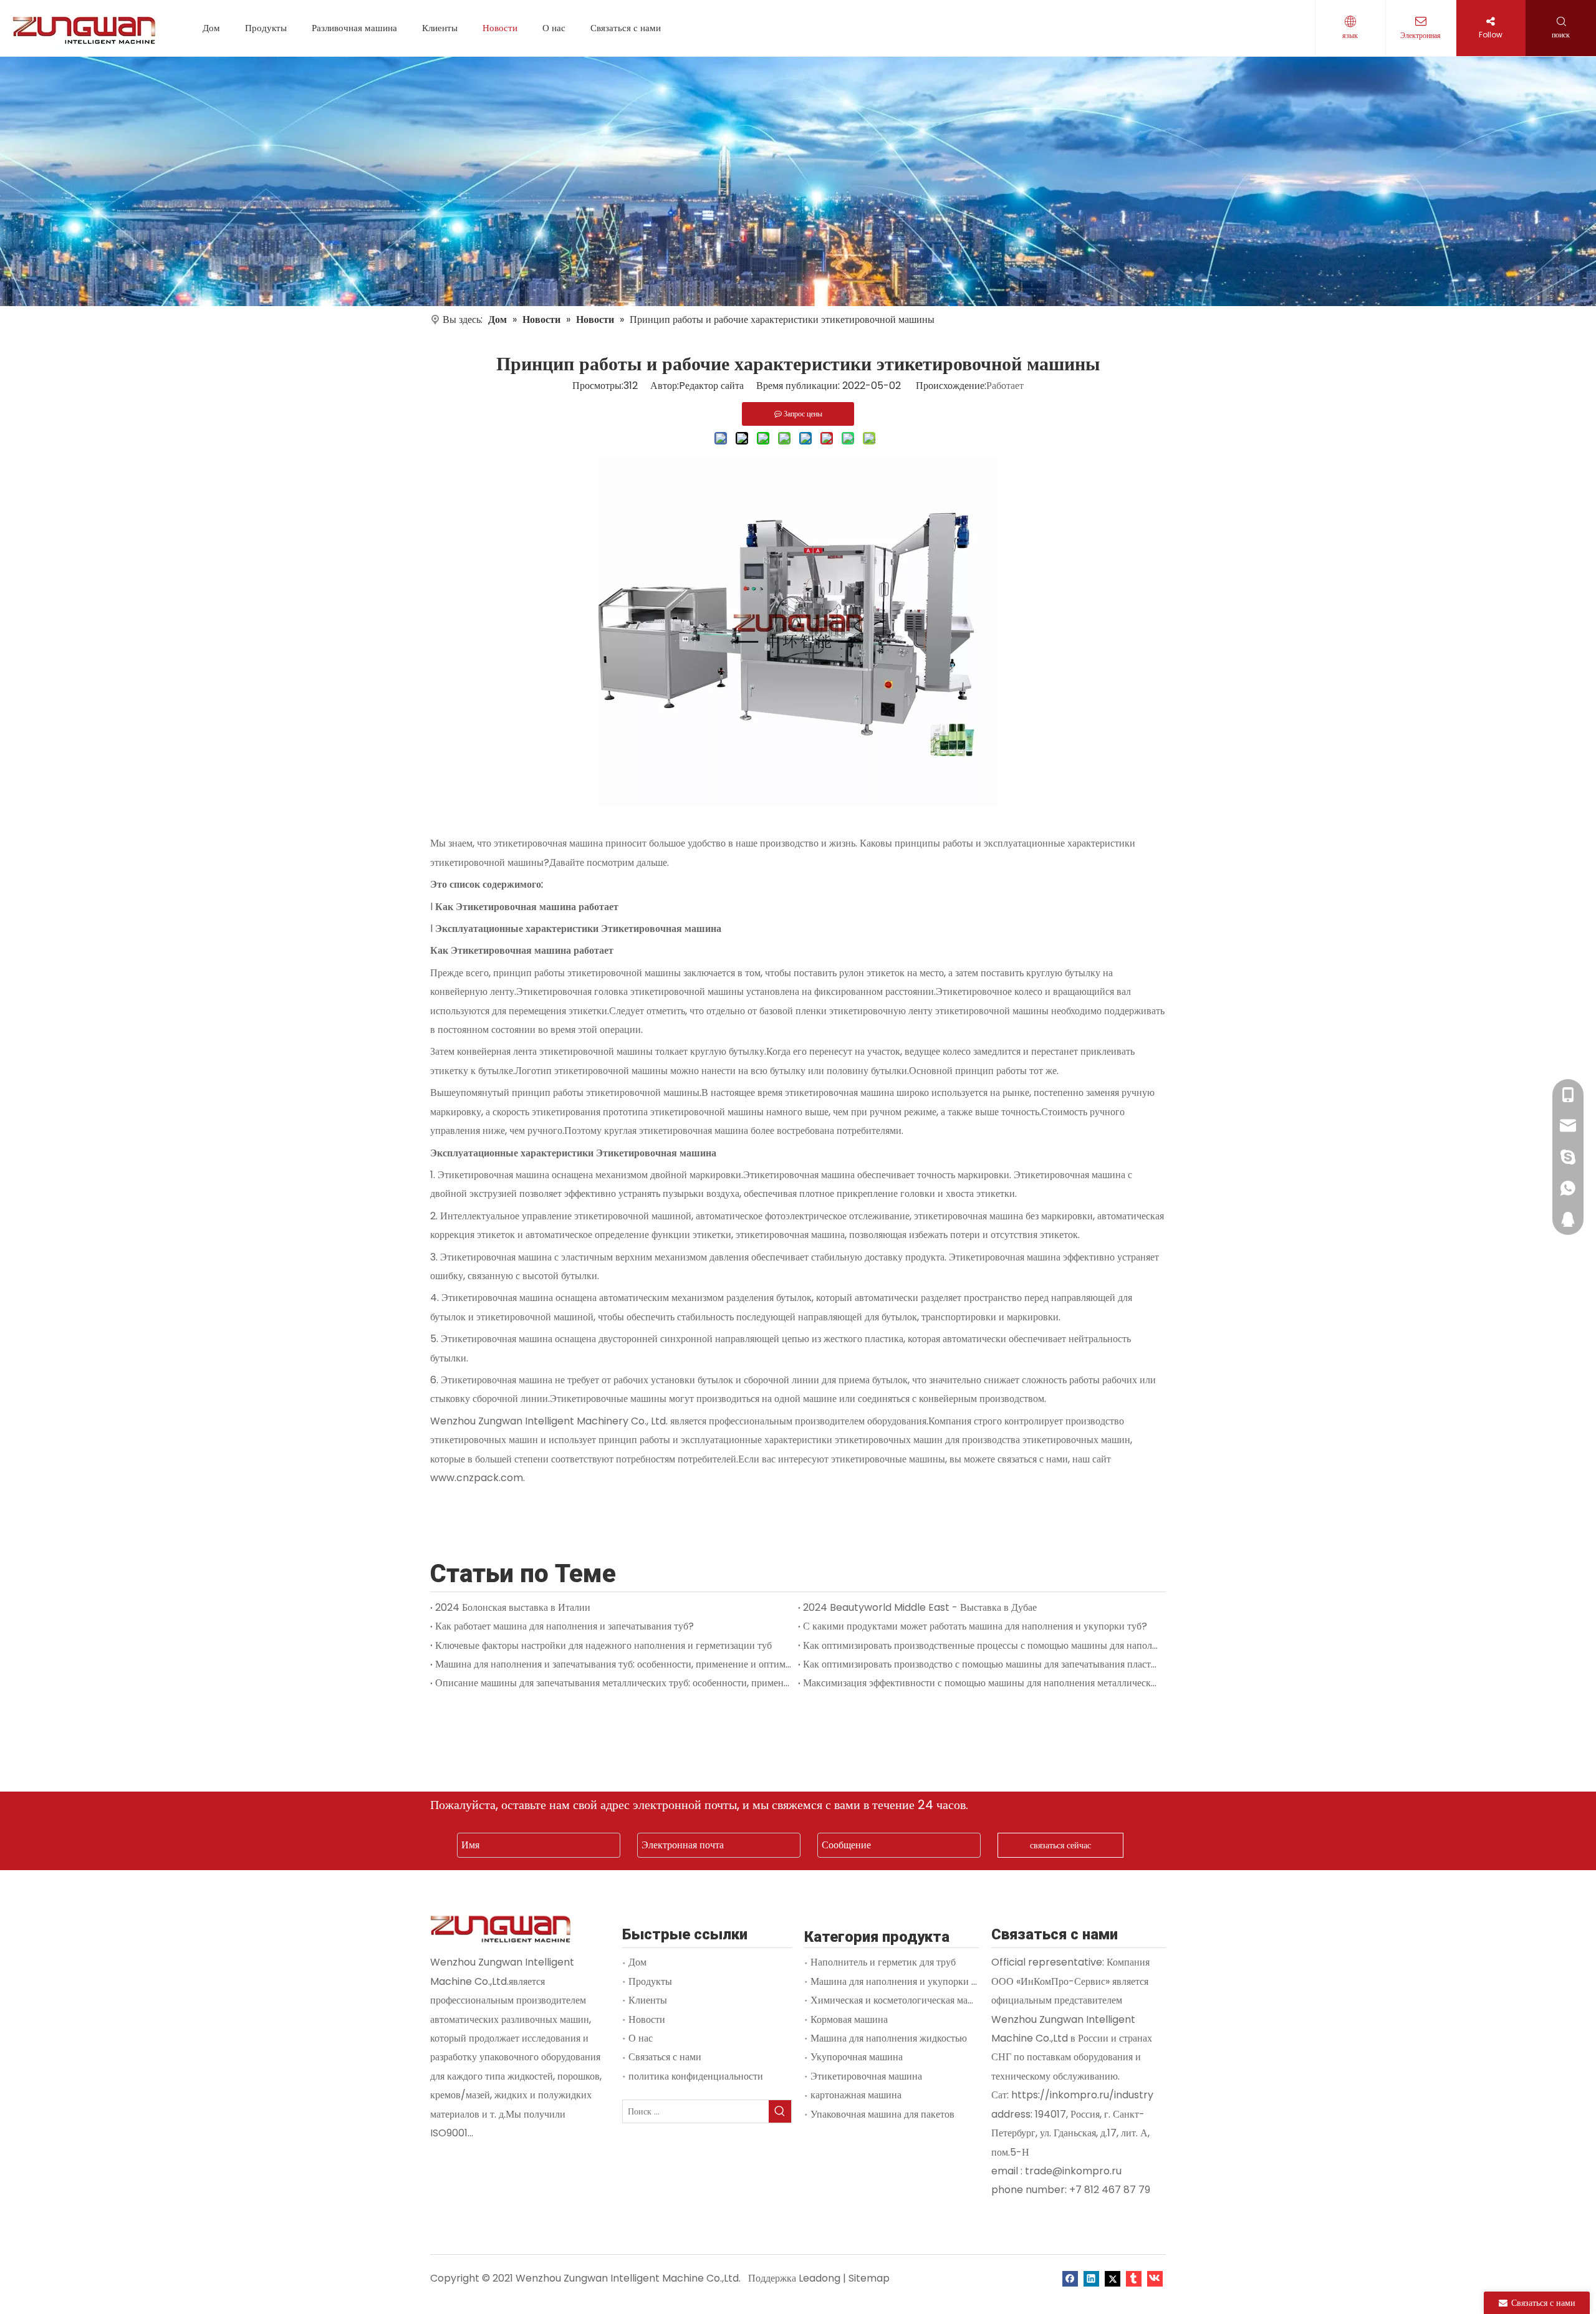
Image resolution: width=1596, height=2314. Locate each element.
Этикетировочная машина (866, 2076)
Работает (1005, 386)
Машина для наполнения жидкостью (889, 2038)
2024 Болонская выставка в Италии (513, 1607)
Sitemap (869, 2278)
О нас (554, 28)
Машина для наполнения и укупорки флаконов (911, 1981)
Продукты (266, 28)
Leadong (820, 2278)
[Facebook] (1070, 2278)
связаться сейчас (1060, 1845)
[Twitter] (1113, 2278)
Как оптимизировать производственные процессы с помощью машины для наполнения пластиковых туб (982, 1645)
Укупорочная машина (857, 2057)
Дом (211, 28)
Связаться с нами (626, 28)
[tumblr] (1134, 2278)
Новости (500, 28)
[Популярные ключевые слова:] (780, 2111)
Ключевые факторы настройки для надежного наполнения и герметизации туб (603, 1645)
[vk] (1155, 2278)
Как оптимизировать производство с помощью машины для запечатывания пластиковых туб (982, 1664)
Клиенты (440, 28)
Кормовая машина (849, 2019)
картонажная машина (856, 2095)
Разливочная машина (354, 28)
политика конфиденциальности (696, 2076)
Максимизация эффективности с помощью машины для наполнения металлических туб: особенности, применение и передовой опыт (982, 1683)
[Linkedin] (1091, 2278)
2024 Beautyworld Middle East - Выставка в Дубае (920, 1607)
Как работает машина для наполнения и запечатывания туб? (565, 1626)
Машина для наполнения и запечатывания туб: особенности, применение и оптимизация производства (614, 1664)
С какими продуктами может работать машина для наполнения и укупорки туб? (975, 1626)
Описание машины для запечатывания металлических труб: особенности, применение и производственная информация (614, 1683)
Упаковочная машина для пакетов (882, 2114)
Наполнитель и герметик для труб (883, 1962)
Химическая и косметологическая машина (901, 2000)
